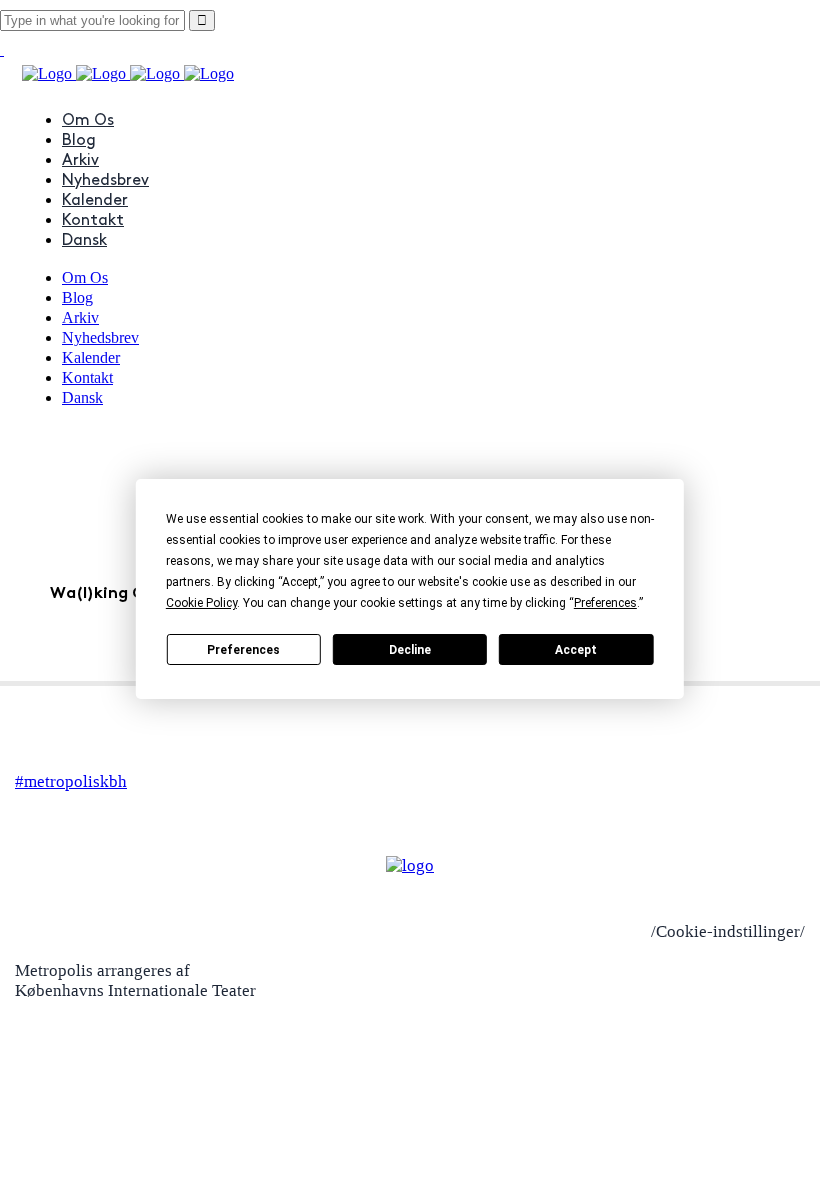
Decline (410, 650)
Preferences (243, 650)
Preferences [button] (605, 603)
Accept (576, 650)
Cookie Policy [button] (201, 603)
